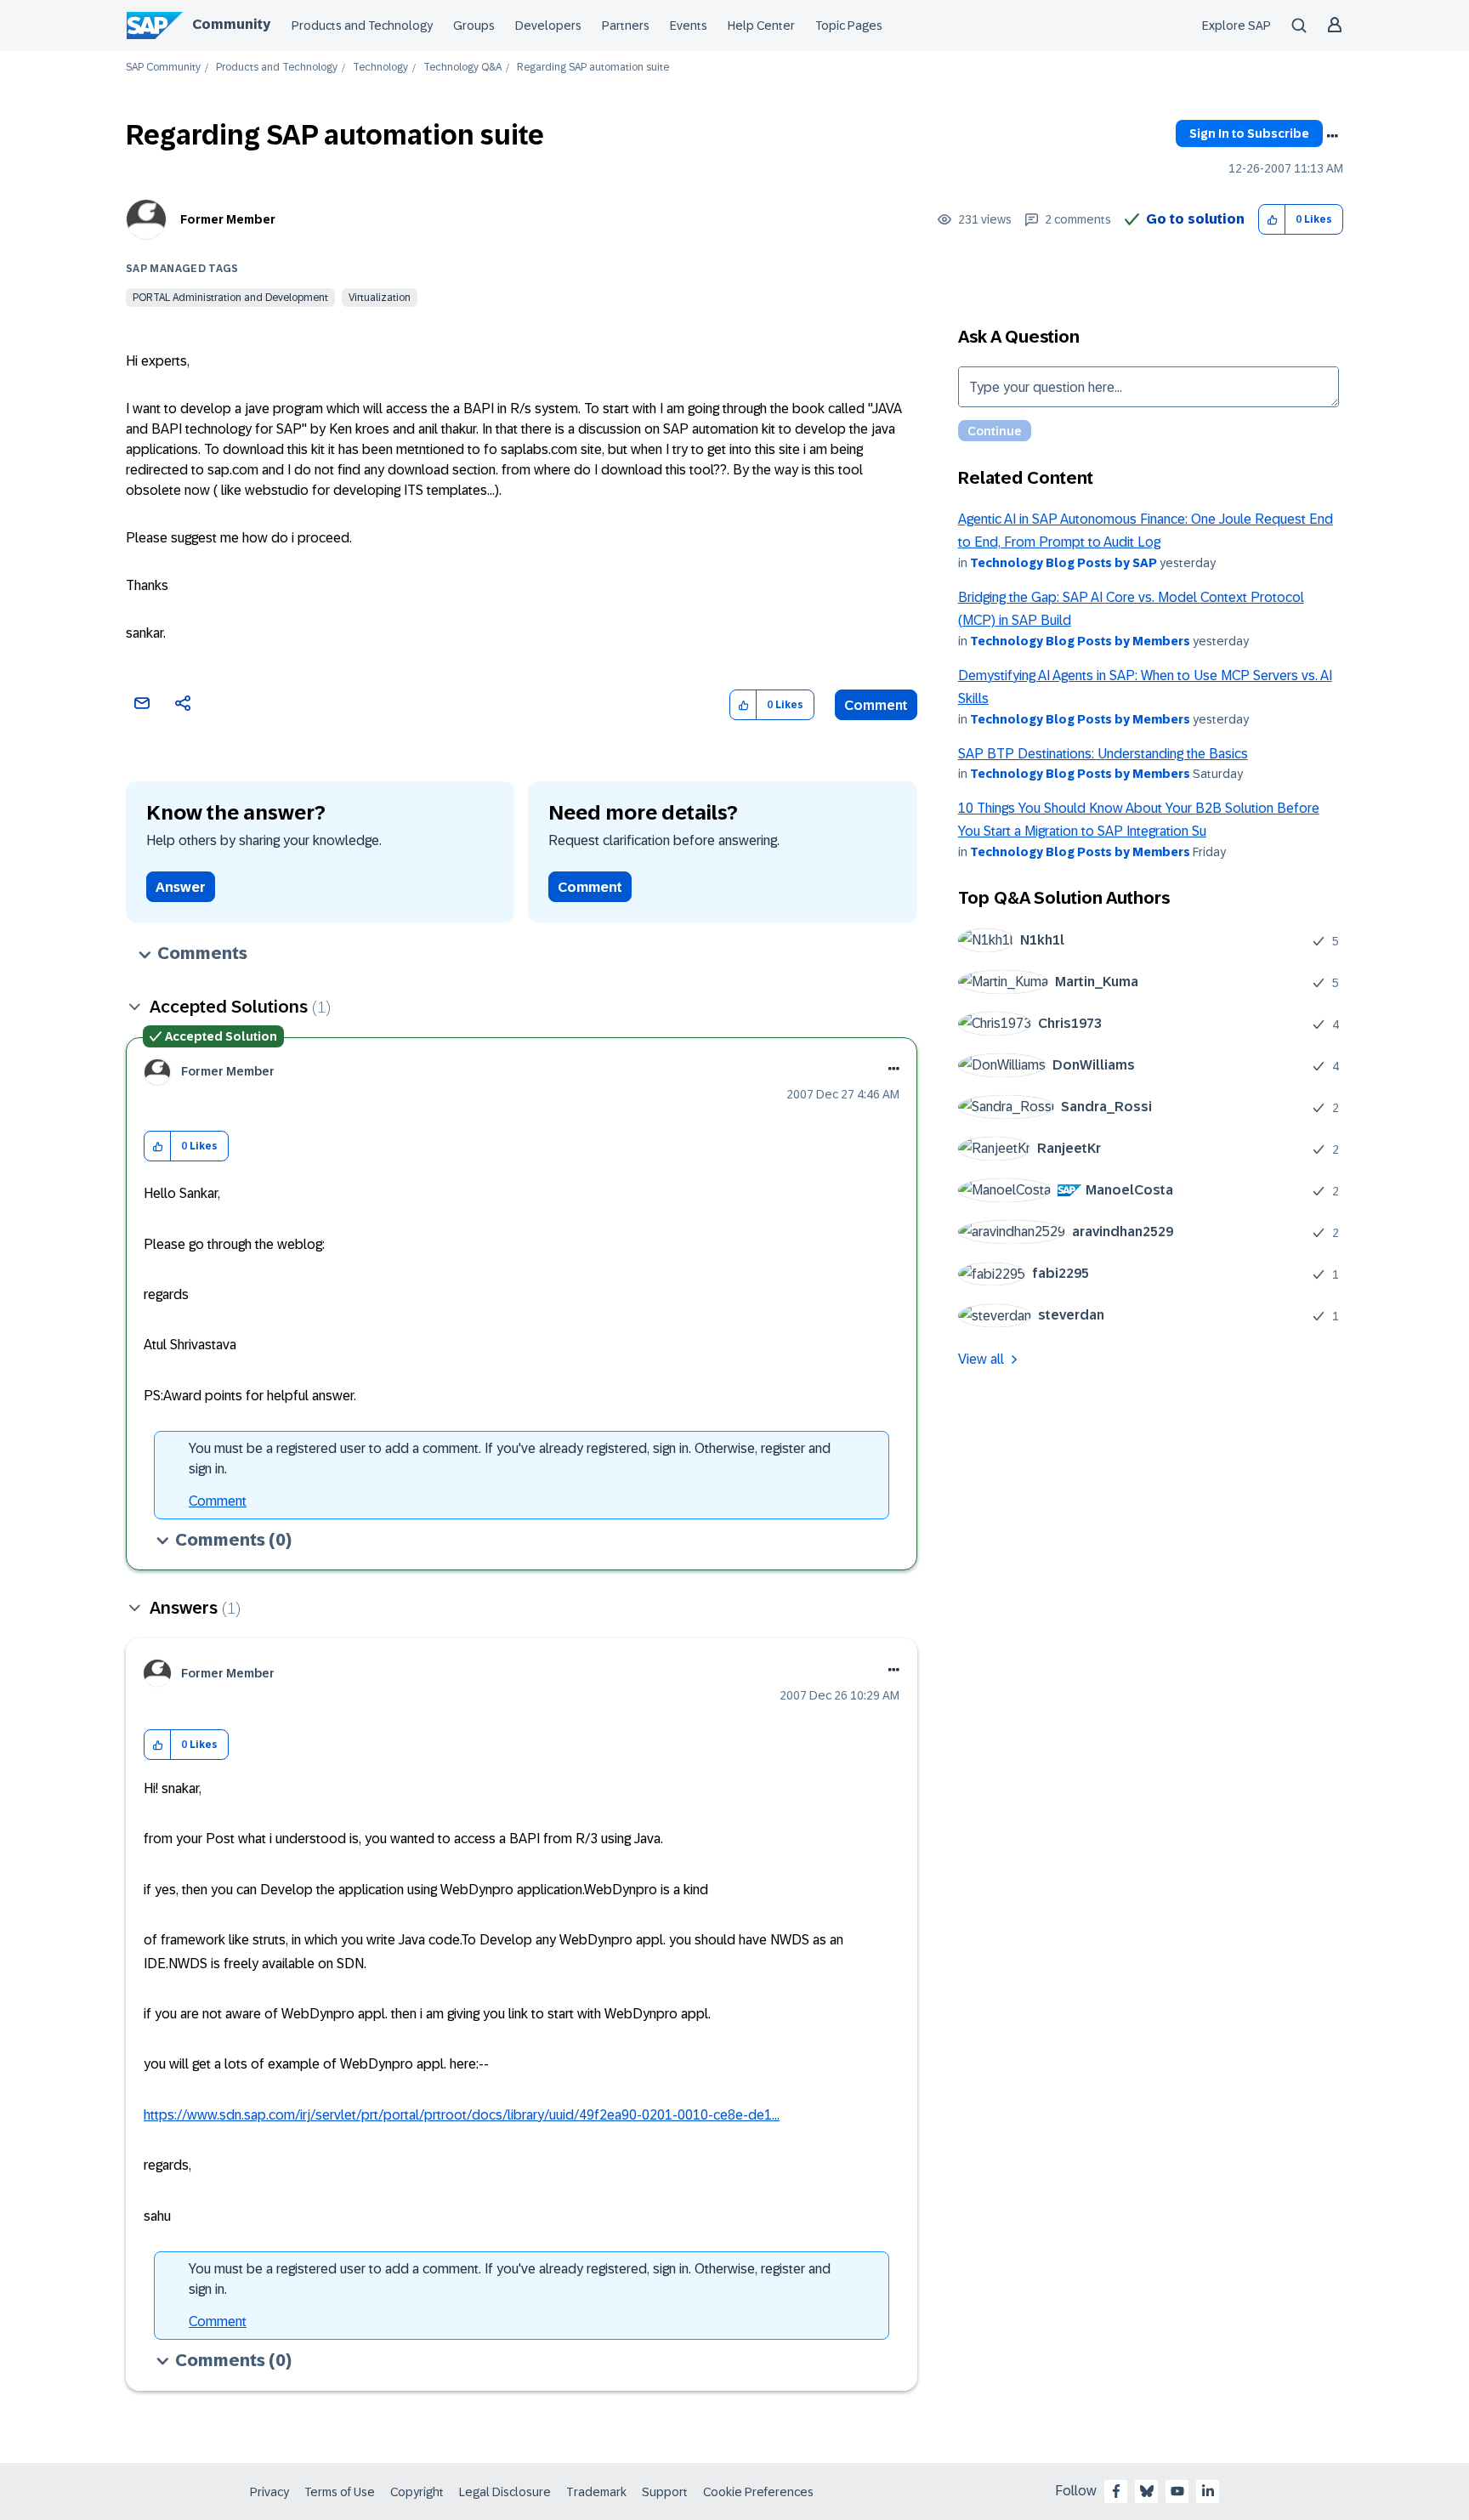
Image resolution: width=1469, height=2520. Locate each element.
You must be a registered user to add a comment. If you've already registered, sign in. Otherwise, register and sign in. (510, 1459)
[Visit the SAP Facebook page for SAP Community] (1116, 2491)
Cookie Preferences (758, 2492)
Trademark (596, 2492)
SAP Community (163, 68)
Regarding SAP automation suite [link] (593, 68)
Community (231, 24)
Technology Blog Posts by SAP (1063, 563)
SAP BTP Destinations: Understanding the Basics (1103, 754)
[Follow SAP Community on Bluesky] (1147, 2491)
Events (689, 26)
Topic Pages (849, 26)
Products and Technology (362, 26)
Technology (380, 68)
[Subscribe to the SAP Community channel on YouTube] (1177, 2491)
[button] (1272, 220)
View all (981, 1359)
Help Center (761, 26)
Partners (626, 26)
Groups (474, 26)
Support (665, 2492)
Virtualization (380, 298)
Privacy (269, 2492)
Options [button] (1332, 136)
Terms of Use (340, 2492)
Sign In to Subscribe (1249, 133)
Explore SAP (1236, 26)
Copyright (417, 2492)
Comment (876, 705)
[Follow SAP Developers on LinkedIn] (1208, 2491)
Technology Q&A (462, 68)
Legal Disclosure (505, 2492)
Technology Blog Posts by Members (1080, 641)
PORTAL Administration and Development (230, 298)
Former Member (228, 219)
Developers (548, 26)
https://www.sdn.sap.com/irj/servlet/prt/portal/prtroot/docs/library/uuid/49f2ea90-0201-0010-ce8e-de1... (462, 2115)
